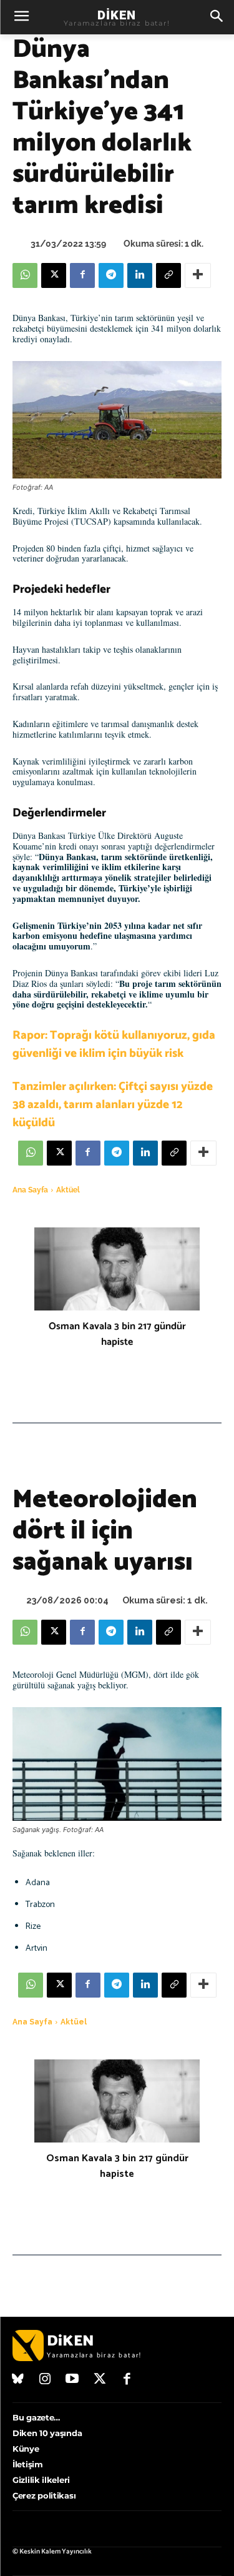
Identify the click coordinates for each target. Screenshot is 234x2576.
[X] (54, 275)
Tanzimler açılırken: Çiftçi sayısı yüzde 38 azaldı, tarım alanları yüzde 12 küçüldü (113, 1105)
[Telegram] (111, 275)
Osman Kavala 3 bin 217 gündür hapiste (117, 1334)
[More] (198, 275)
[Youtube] (72, 2380)
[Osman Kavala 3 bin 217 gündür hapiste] (117, 1269)
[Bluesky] (18, 2380)
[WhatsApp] (25, 275)
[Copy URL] (168, 275)
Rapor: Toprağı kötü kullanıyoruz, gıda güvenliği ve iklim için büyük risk (114, 1044)
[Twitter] (100, 2380)
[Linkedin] (140, 275)
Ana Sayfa (30, 1190)
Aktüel (68, 1190)
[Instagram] (46, 2380)
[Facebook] (82, 275)
